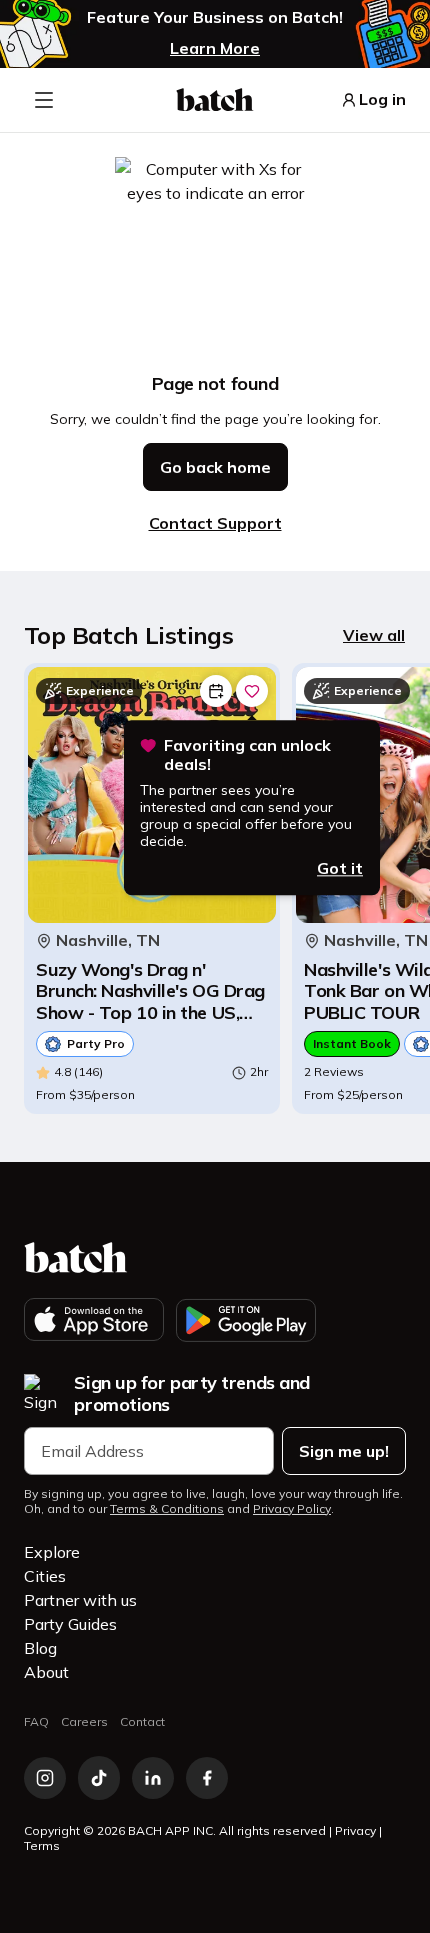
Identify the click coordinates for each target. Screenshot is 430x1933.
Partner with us (80, 1600)
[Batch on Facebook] (207, 1778)
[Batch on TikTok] (99, 1778)
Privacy (355, 1830)
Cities (45, 1576)
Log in (382, 99)
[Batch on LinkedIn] (153, 1778)
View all (374, 635)
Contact (142, 1721)
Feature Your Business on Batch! (215, 17)
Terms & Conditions (167, 1509)
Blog (40, 1648)
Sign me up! (344, 1451)
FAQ (36, 1721)
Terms (42, 1845)
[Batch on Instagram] (45, 1778)
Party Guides (70, 1624)
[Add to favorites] (252, 691)
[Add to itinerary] (216, 691)
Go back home (215, 467)
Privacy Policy (292, 1509)
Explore (52, 1552)
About (46, 1672)
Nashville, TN (108, 940)
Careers (84, 1721)
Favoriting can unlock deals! (247, 755)
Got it (340, 868)
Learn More (215, 48)
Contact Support (215, 523)
